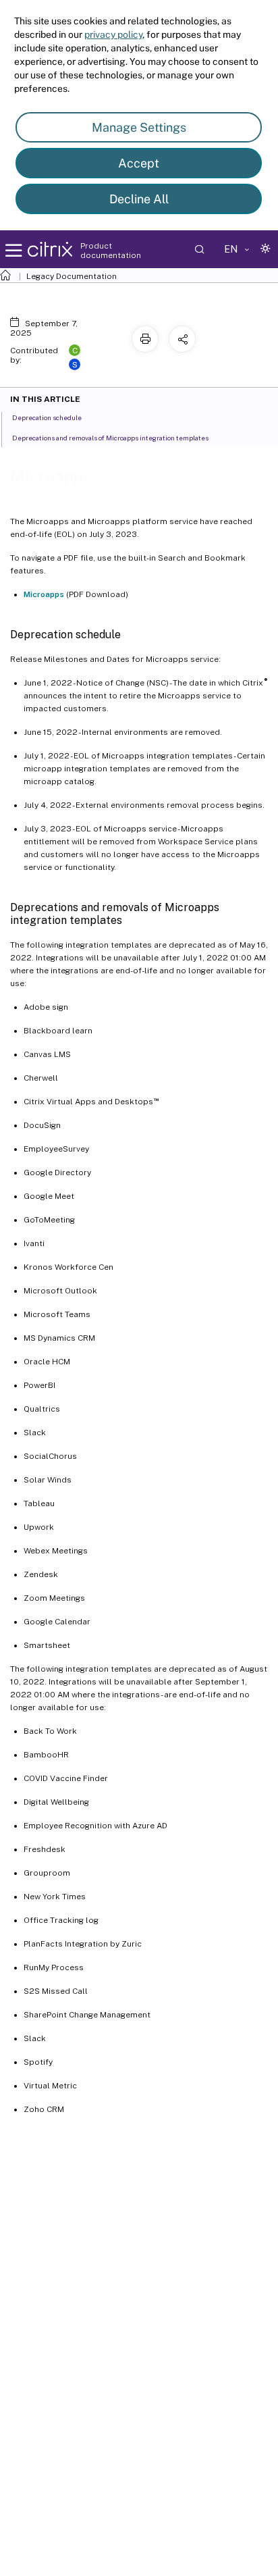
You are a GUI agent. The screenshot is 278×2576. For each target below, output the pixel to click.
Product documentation (111, 251)
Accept (139, 163)
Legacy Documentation (72, 276)
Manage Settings (139, 127)
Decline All (139, 199)
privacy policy (113, 34)
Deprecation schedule (47, 417)
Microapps (44, 594)
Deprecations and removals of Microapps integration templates (110, 438)
